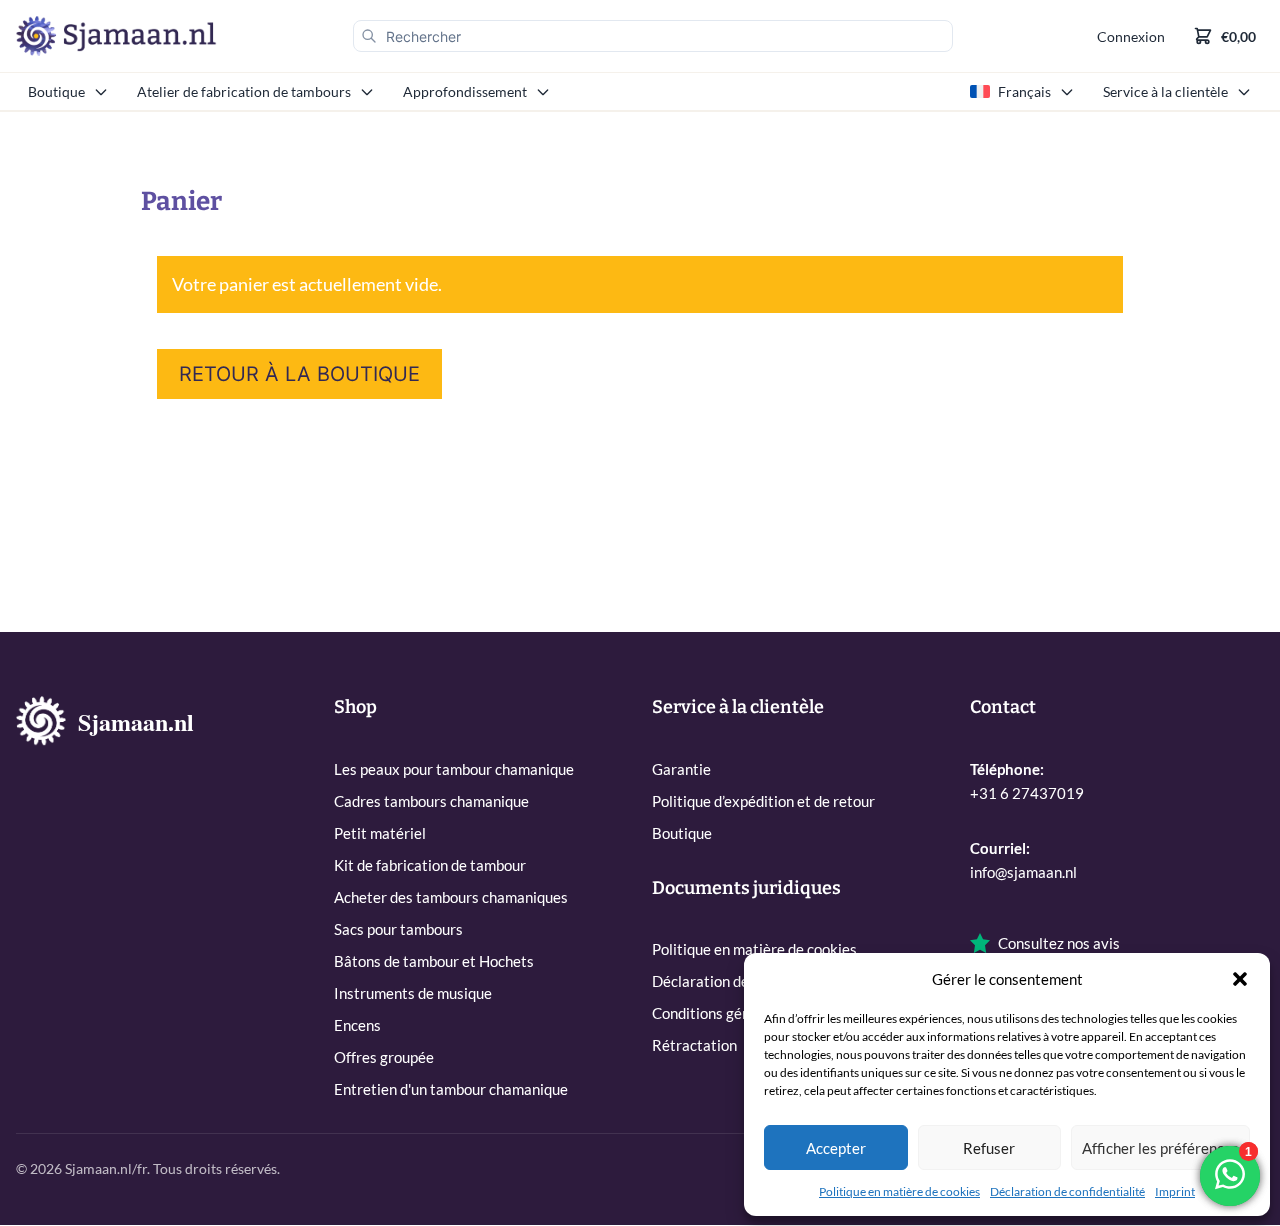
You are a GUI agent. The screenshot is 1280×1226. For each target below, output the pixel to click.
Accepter (836, 1148)
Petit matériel (380, 833)
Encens (357, 1025)
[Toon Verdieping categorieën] (547, 92)
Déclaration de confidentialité (1067, 1191)
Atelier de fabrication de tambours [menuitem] (244, 91)
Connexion (1131, 36)
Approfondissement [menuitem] (465, 91)
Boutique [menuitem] (56, 91)
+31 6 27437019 (1027, 793)
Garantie (681, 769)
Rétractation (694, 1045)
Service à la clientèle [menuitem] (1165, 91)
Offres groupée (384, 1057)
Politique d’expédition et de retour (763, 801)
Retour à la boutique (299, 374)
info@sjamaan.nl (1023, 872)
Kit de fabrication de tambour (430, 865)
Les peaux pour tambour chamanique (454, 769)
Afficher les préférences (1160, 1148)
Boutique (682, 833)
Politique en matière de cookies (899, 1191)
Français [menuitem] (1024, 91)
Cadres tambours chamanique (431, 801)
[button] (1240, 979)
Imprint (1175, 1191)
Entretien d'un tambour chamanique (451, 1089)
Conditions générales (721, 1013)
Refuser (989, 1148)
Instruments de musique (413, 993)
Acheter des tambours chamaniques (451, 897)
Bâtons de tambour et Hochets (434, 961)
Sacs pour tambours (398, 929)
